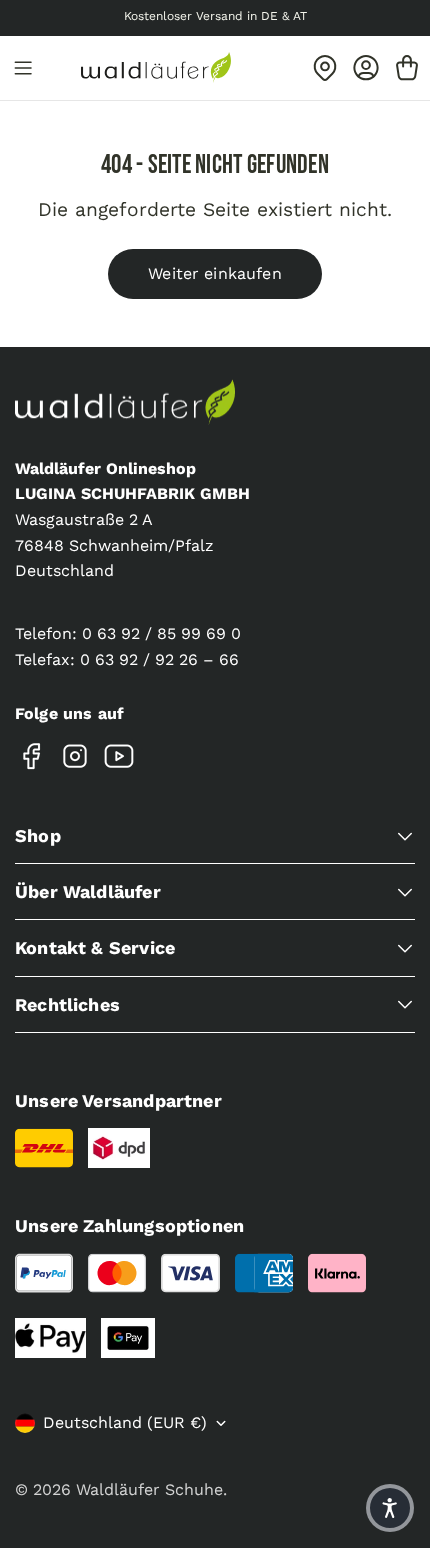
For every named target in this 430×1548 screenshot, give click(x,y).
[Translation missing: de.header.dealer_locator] (325, 68)
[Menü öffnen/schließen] (23, 68)
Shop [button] (38, 835)
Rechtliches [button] (67, 1004)
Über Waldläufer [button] (88, 891)
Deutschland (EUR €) (125, 1422)
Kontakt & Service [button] (95, 947)
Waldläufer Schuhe (149, 1489)
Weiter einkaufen (215, 273)
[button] (390, 1508)
